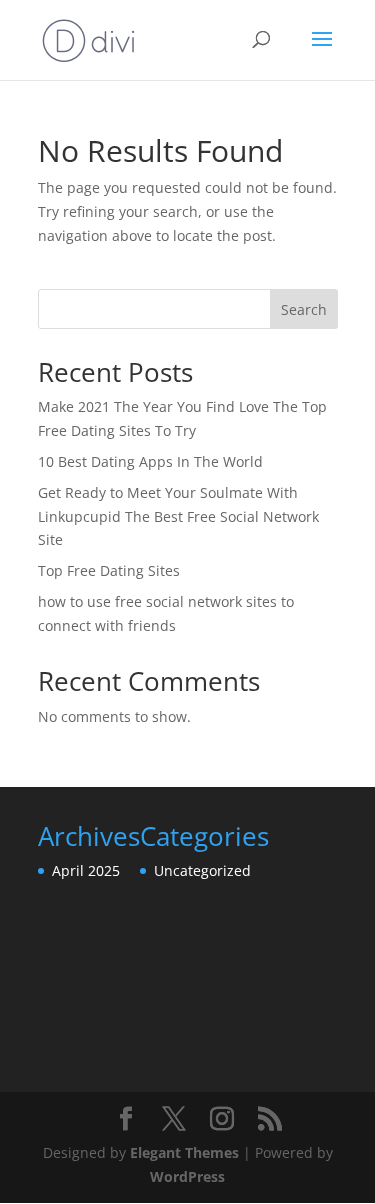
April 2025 (86, 870)
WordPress (187, 1176)
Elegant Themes (184, 1152)
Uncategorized (202, 870)
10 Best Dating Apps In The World (150, 461)
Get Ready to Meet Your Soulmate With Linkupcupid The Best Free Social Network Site (178, 516)
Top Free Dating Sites (109, 570)
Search (304, 309)
